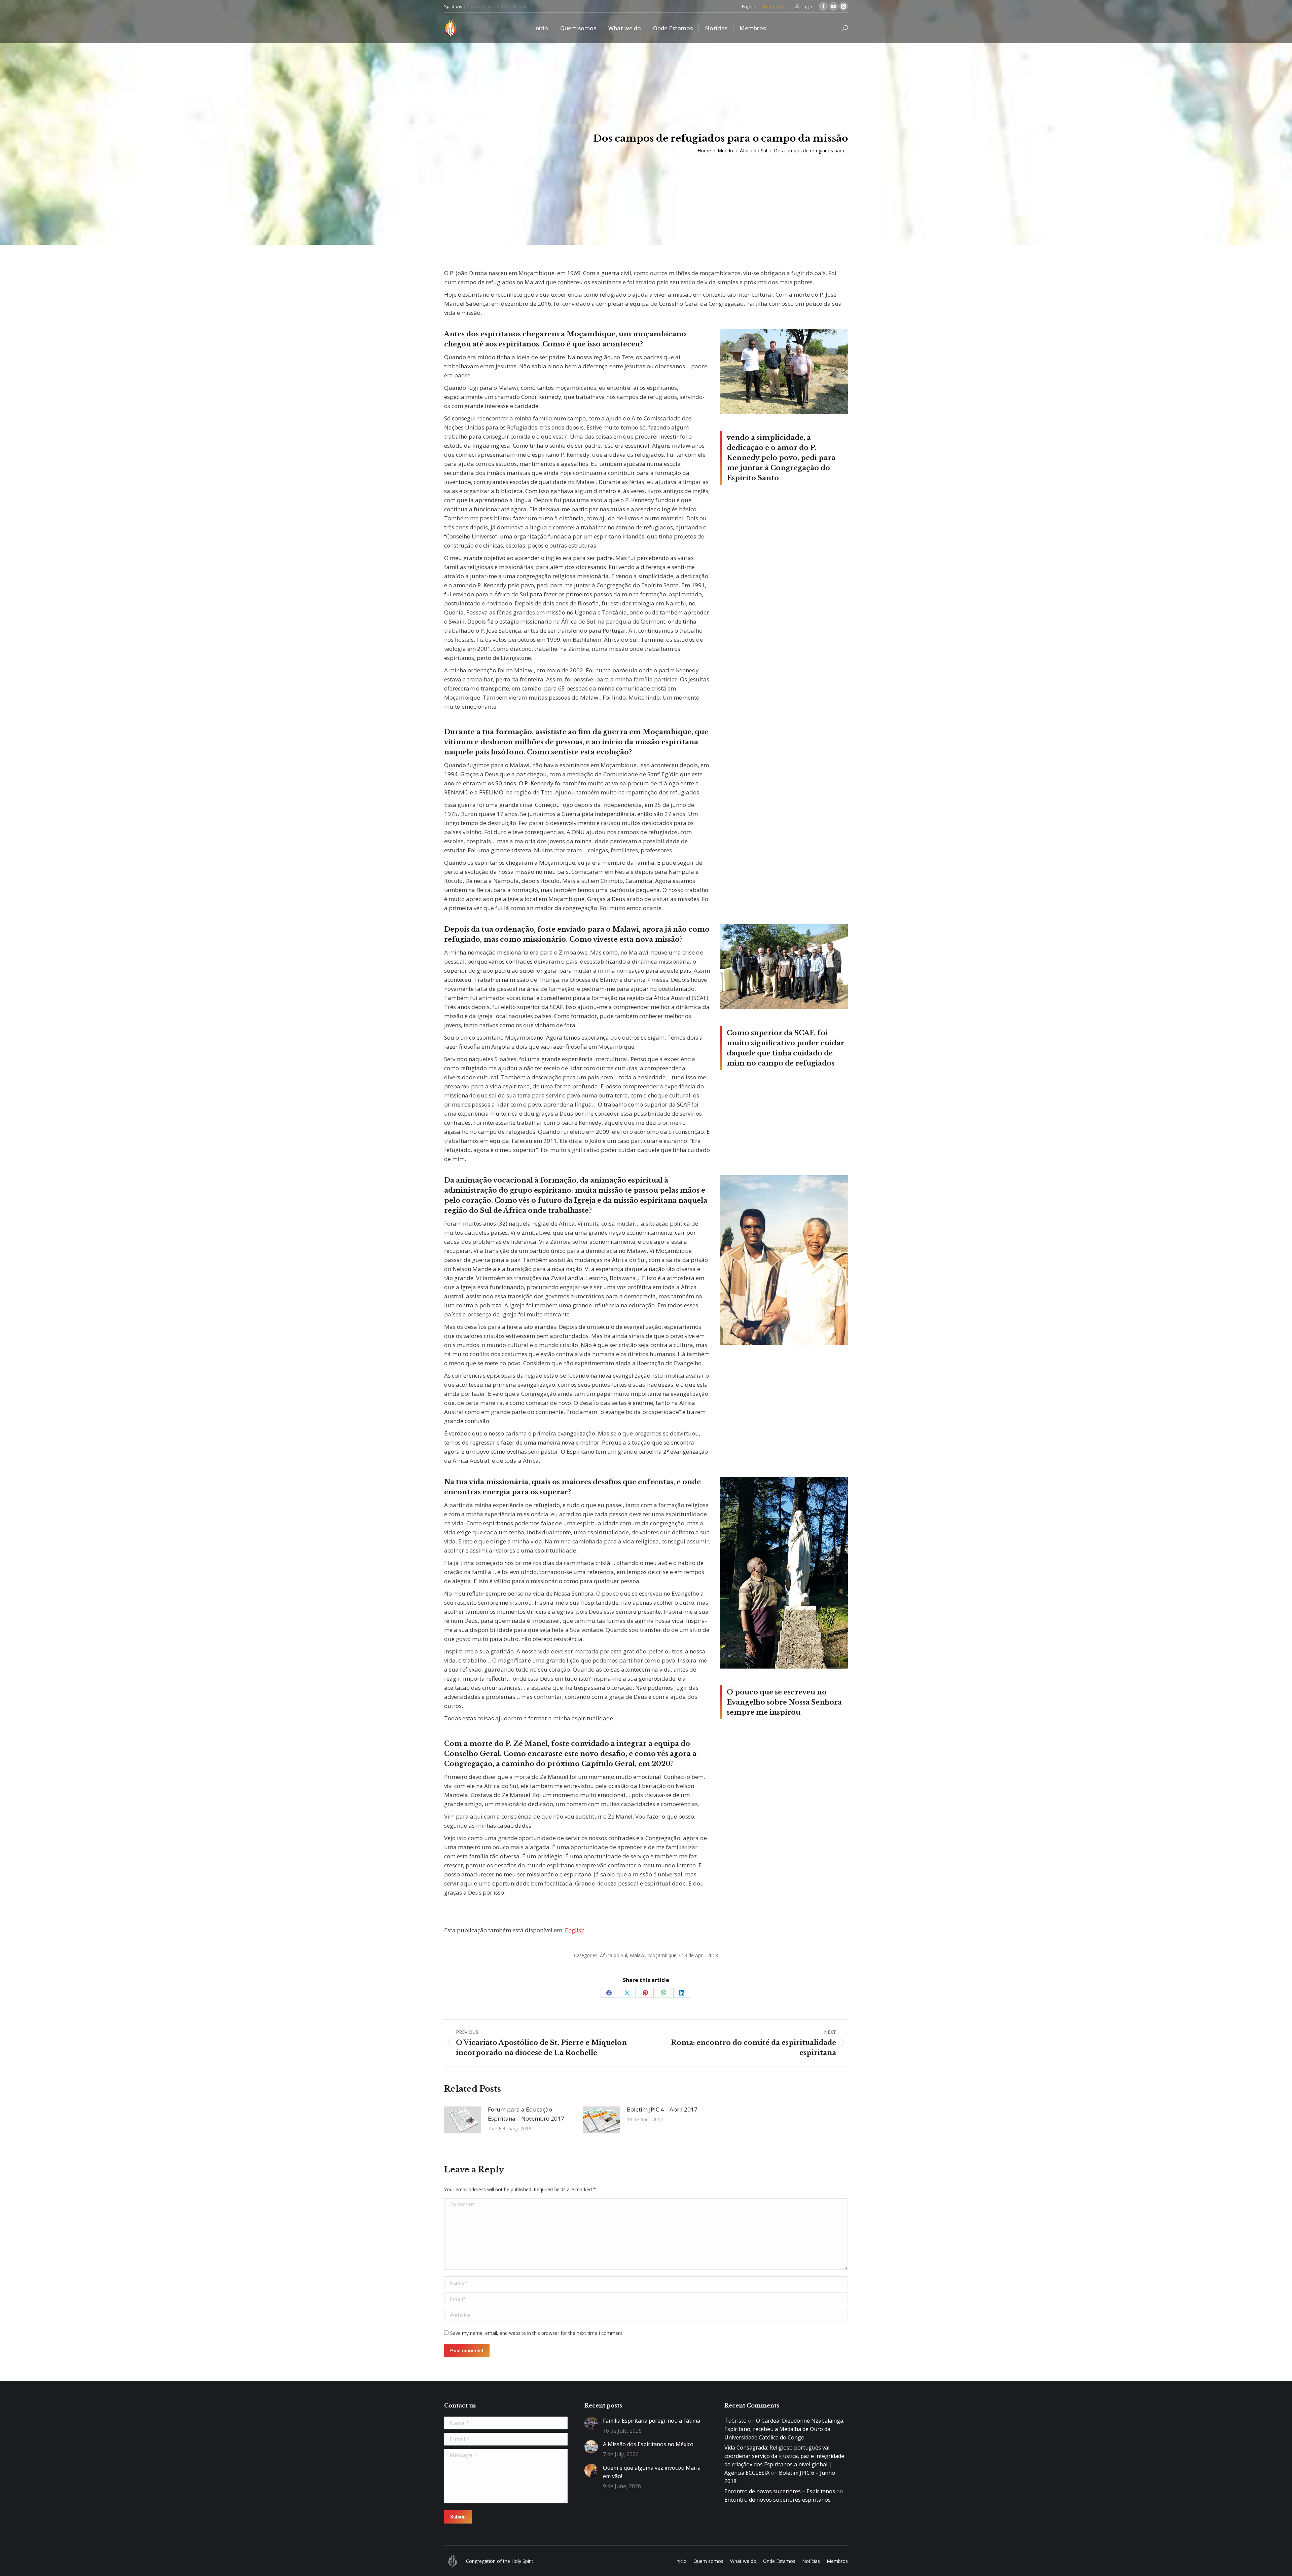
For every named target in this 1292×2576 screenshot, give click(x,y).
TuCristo (735, 2421)
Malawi (638, 1955)
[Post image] (463, 2120)
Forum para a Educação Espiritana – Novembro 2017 (526, 2114)
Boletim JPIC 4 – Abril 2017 (662, 2109)
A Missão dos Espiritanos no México (648, 2444)
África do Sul (614, 1955)
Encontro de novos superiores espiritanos (778, 2500)
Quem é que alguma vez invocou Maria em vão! (652, 2472)
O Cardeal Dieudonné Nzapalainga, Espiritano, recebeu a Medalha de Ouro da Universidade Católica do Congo (784, 2429)
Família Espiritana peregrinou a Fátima (652, 2421)
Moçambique (662, 1955)
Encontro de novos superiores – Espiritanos (780, 2491)
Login (807, 6)
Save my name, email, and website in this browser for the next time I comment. (537, 2333)
